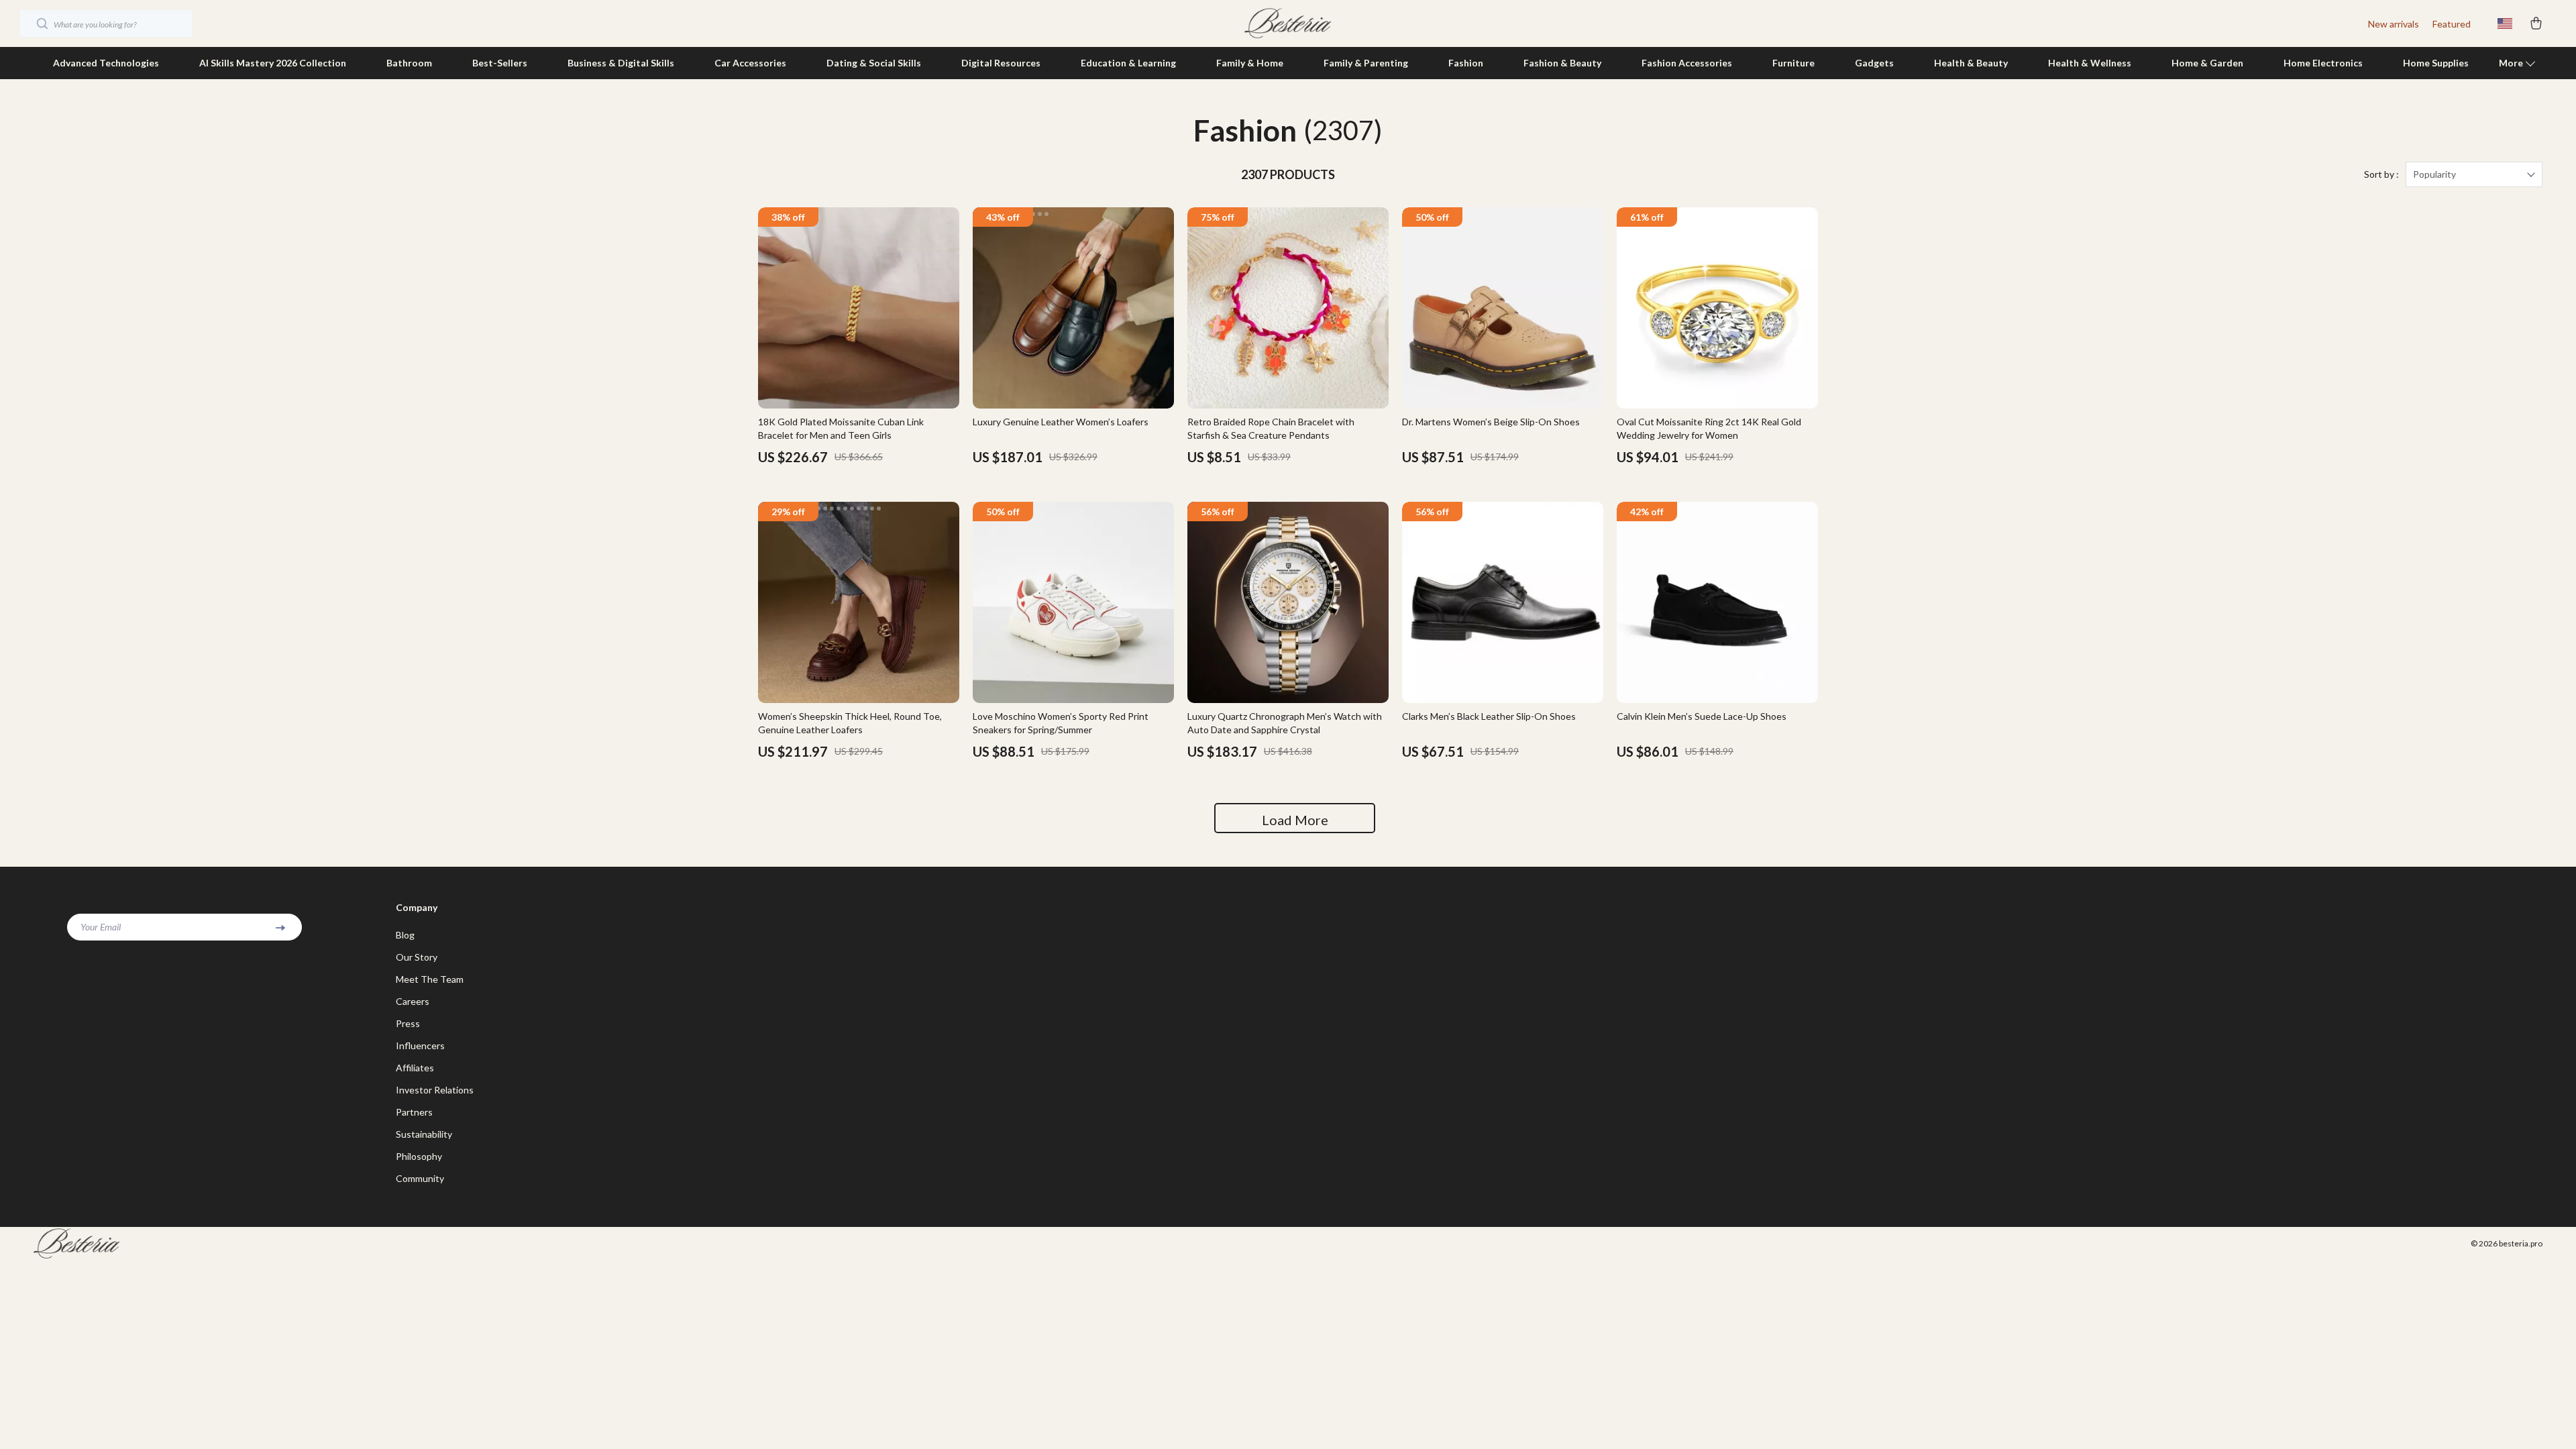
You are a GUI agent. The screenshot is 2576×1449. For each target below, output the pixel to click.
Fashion (1466, 63)
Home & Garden (2207, 63)
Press (408, 1023)
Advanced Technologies (106, 63)
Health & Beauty (1971, 63)
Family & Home (1250, 63)
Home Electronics (2323, 63)
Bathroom (409, 63)
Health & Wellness (2090, 63)
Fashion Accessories (1687, 63)
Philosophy (419, 1156)
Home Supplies (2436, 63)
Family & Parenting (1366, 63)
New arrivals (2394, 24)
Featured (2452, 24)
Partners (414, 1112)
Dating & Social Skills (874, 63)
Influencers (420, 1045)
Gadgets (1874, 63)
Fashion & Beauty (1562, 63)
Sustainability (424, 1134)
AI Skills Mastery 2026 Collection (273, 63)
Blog (405, 935)
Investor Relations (435, 1090)
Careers (413, 1001)
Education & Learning (1128, 63)
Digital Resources (1001, 63)
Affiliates (415, 1068)
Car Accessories (750, 63)
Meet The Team (430, 979)
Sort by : (2381, 174)
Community (420, 1178)
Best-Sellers (500, 63)
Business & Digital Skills (621, 63)
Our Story (417, 957)
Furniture (1793, 63)
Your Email (101, 927)
